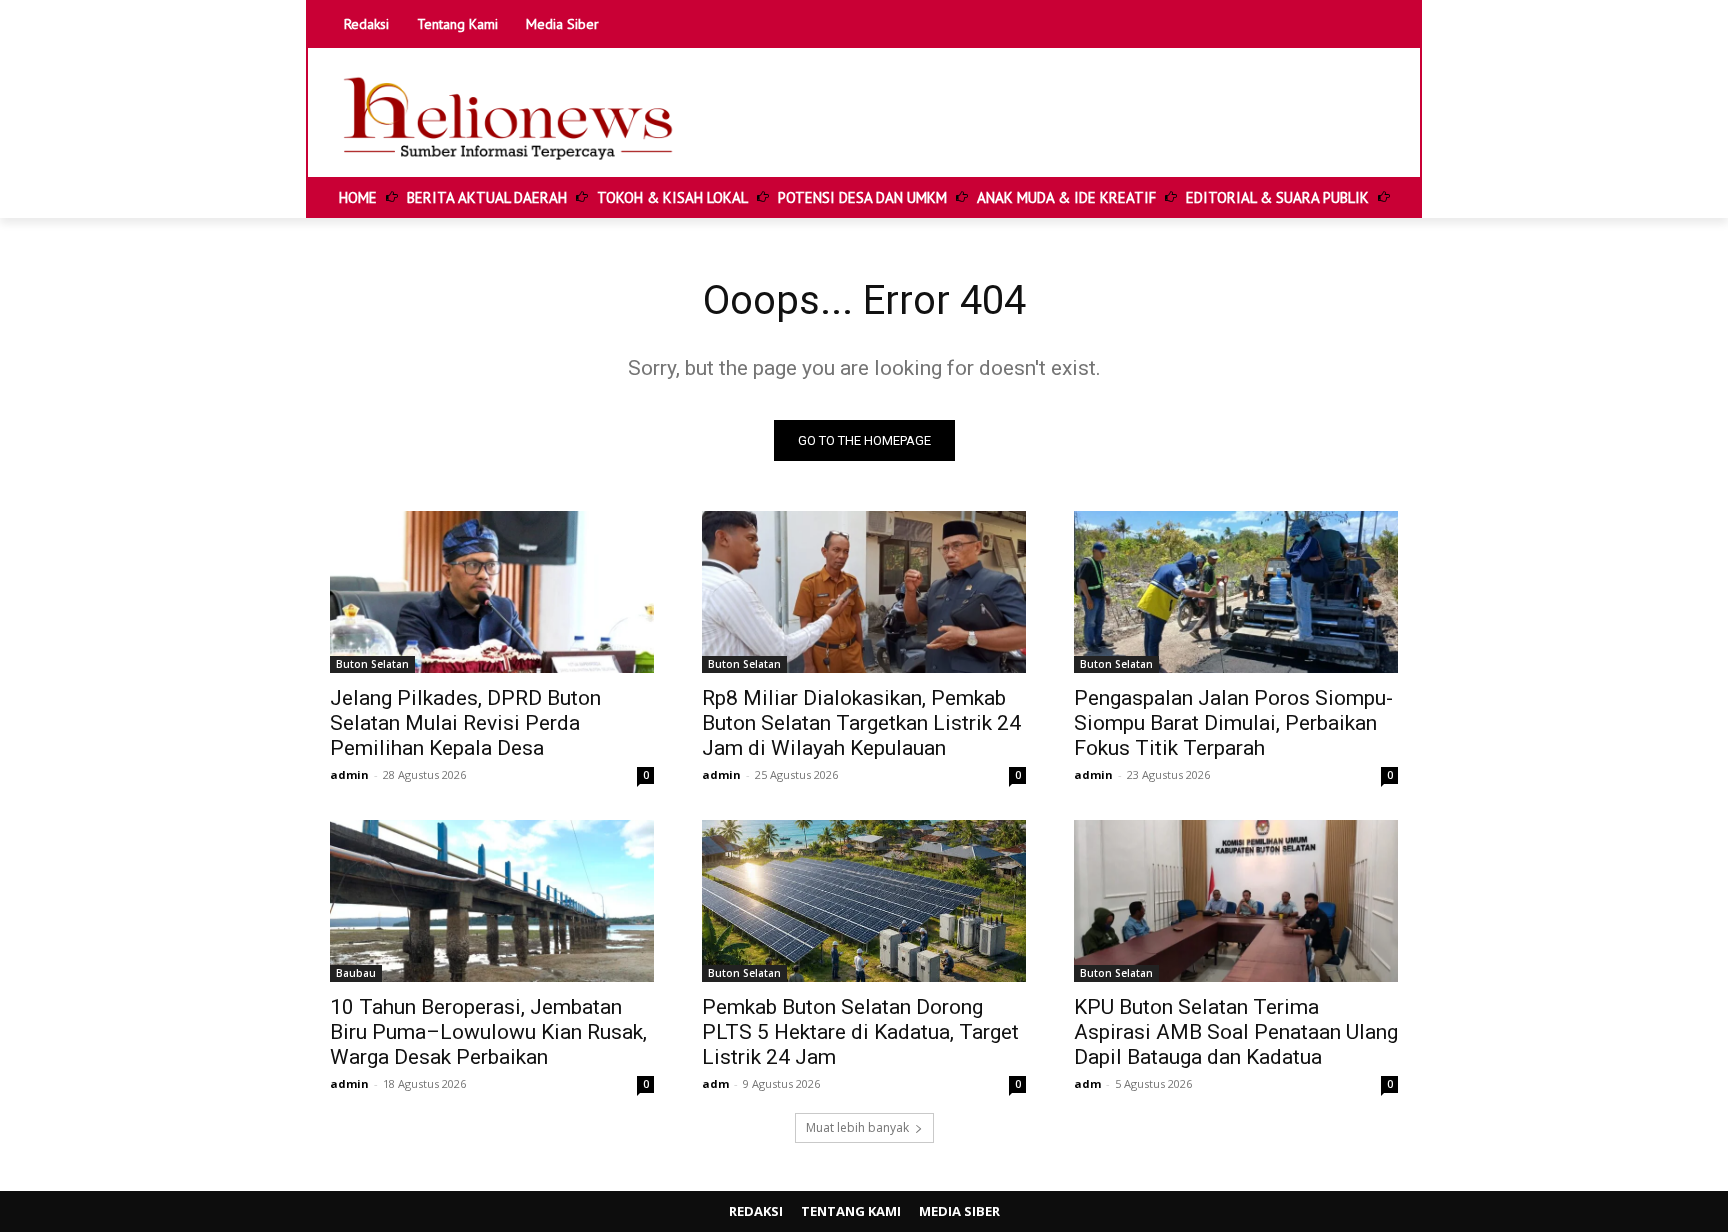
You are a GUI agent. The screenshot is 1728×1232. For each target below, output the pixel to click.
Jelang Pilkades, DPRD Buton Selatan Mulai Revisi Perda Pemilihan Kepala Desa (465, 723)
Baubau (356, 973)
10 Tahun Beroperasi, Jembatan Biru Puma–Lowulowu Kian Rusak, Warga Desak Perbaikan (488, 1032)
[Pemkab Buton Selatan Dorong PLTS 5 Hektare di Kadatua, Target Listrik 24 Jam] (864, 901)
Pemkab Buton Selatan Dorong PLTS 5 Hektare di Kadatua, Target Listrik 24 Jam (860, 1032)
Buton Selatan (372, 664)
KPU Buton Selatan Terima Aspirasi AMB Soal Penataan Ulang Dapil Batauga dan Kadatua (1236, 1032)
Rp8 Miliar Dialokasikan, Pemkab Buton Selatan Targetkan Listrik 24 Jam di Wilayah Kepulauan (861, 723)
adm (715, 1083)
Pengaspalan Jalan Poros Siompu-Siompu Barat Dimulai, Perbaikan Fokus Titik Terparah (1233, 723)
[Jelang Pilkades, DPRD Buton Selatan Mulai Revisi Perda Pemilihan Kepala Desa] (492, 592)
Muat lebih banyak (857, 1127)
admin (349, 774)
